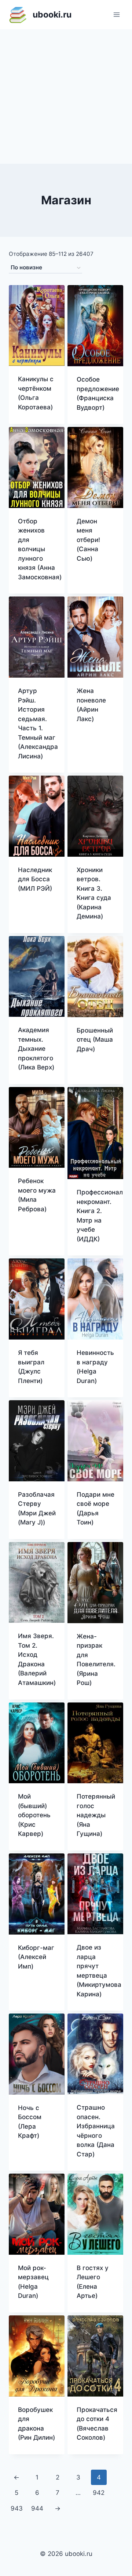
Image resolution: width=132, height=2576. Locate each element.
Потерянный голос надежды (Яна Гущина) (96, 1815)
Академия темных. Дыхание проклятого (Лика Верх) (36, 1049)
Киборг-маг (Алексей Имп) (36, 1957)
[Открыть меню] (116, 14)
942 (99, 2493)
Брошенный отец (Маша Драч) (95, 1040)
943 (17, 2508)
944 (37, 2508)
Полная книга (88, 577)
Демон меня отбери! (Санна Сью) (88, 540)
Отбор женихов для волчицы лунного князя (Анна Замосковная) (40, 549)
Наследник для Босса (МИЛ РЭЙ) (35, 879)
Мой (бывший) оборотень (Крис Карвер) (34, 1815)
